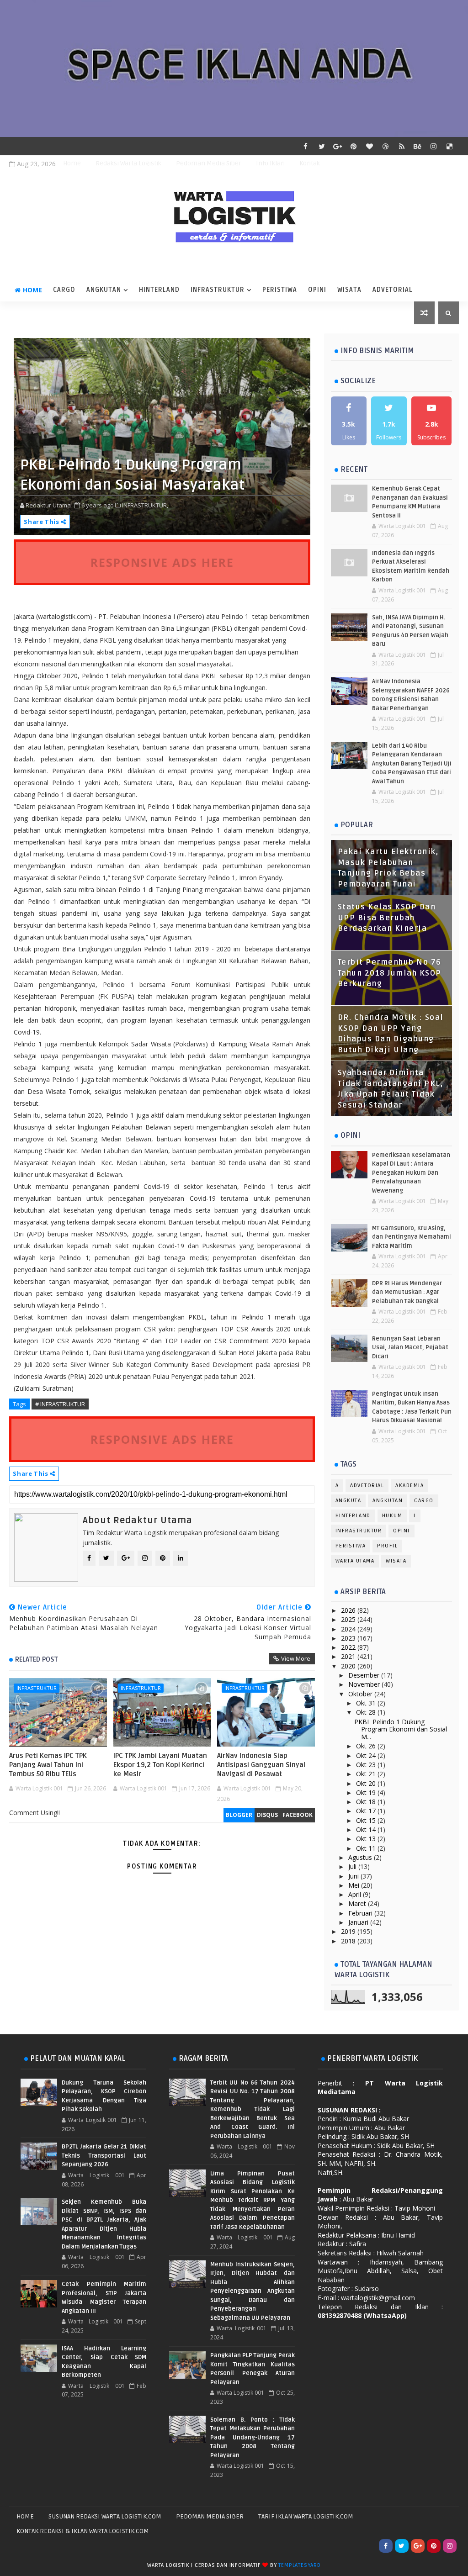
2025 (349, 1619)
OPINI (317, 290)
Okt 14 (367, 1829)
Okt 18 (367, 1802)
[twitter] (322, 146)
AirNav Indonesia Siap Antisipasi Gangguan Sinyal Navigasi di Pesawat (261, 1765)
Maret (358, 1903)
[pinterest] (354, 146)
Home (72, 163)
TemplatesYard (299, 2565)
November (365, 1684)
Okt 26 (367, 1746)
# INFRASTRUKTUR (60, 1404)
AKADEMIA (409, 1486)
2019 (349, 1931)
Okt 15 (367, 1820)
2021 (349, 1656)
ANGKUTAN (104, 290)
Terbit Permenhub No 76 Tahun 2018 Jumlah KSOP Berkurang (390, 973)
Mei (355, 1885)
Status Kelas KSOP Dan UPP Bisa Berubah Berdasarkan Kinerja (387, 918)
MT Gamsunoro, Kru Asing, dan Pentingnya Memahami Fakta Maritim (412, 1237)
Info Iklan (270, 163)
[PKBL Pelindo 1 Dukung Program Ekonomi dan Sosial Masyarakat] (162, 435)
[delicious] (450, 146)
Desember (365, 1675)
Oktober (361, 1694)
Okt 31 (367, 1703)
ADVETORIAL (393, 290)
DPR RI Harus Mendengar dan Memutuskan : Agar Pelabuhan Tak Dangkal (407, 1292)
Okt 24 (367, 1755)
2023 (349, 1638)
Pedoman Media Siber (209, 163)
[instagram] (434, 146)
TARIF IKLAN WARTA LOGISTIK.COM (306, 2516)
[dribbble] (386, 146)
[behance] (418, 146)
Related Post (37, 1659)
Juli (353, 1866)
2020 (349, 1666)
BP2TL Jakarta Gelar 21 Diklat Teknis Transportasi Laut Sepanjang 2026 (104, 2156)
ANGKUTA (348, 1501)
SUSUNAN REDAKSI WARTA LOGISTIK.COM (105, 2516)
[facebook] (306, 146)
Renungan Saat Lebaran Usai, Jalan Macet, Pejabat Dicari (410, 1348)
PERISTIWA (280, 290)
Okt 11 (367, 1848)
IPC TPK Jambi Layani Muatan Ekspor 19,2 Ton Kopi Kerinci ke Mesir (160, 1765)
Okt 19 (367, 1792)
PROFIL (387, 1546)
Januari (359, 1922)
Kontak (310, 163)
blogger (239, 1815)
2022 (349, 1647)
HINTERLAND (159, 290)
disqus (267, 1815)
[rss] (402, 146)
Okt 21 (367, 1774)
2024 (349, 1629)
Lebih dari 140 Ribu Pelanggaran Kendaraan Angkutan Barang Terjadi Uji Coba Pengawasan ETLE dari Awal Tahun (412, 764)
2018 (349, 1941)
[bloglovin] (370, 146)
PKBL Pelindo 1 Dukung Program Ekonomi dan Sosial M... (401, 1729)
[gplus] (338, 146)
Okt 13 (367, 1839)
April (356, 1894)
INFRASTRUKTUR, (145, 505)
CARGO (64, 290)
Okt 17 (367, 1811)
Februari (361, 1913)
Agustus (361, 1857)
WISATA (349, 290)
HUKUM (392, 1516)
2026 (349, 1610)
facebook (298, 1815)
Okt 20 (367, 1783)
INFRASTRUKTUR (218, 290)
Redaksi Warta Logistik (128, 163)
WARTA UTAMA (355, 1561)
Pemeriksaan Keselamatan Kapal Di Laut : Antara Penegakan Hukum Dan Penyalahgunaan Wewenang (411, 1173)
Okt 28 (367, 1712)
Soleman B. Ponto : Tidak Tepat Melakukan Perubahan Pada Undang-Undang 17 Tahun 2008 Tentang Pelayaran (253, 2438)
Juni (354, 1876)
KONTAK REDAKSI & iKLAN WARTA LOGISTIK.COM (83, 2531)
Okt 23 (367, 1765)
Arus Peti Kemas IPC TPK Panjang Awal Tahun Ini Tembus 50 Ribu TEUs (48, 1765)
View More (296, 1658)
